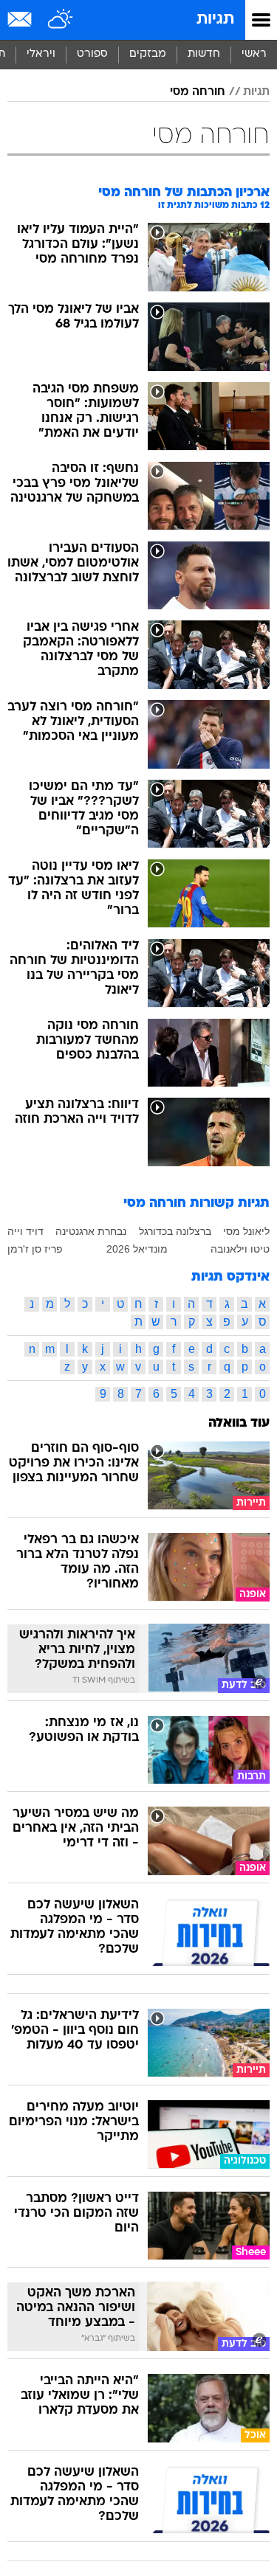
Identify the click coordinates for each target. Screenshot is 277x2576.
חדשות (204, 54)
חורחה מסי (198, 92)
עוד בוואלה (239, 1423)
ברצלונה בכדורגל (175, 1231)
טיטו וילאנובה (240, 1249)
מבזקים (148, 54)
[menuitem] (204, 55)
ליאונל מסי (246, 1231)
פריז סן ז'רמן (35, 1249)
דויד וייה (25, 1231)
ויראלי (41, 54)
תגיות (215, 20)
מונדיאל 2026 (137, 1249)
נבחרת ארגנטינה (91, 1231)
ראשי (254, 54)
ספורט (92, 54)
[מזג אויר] (61, 20)
